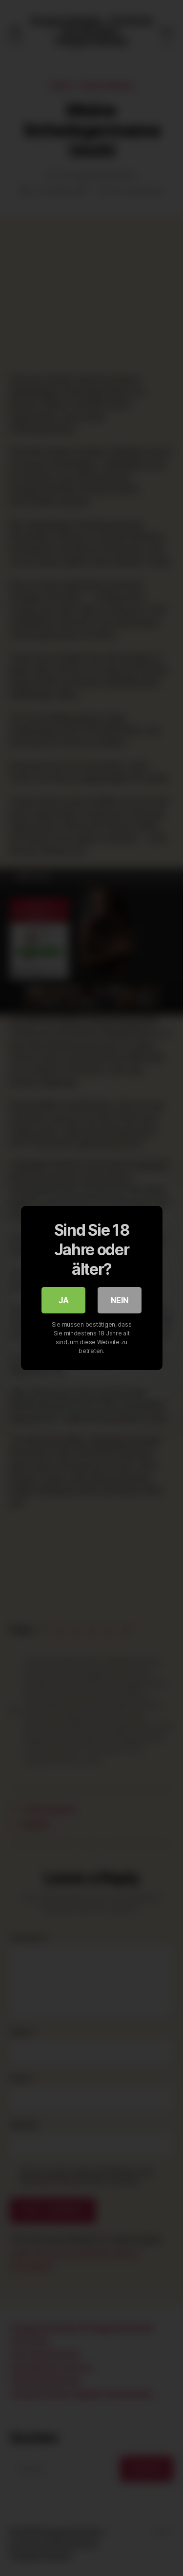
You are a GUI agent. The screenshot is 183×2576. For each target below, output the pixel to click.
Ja (64, 1300)
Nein (120, 1300)
